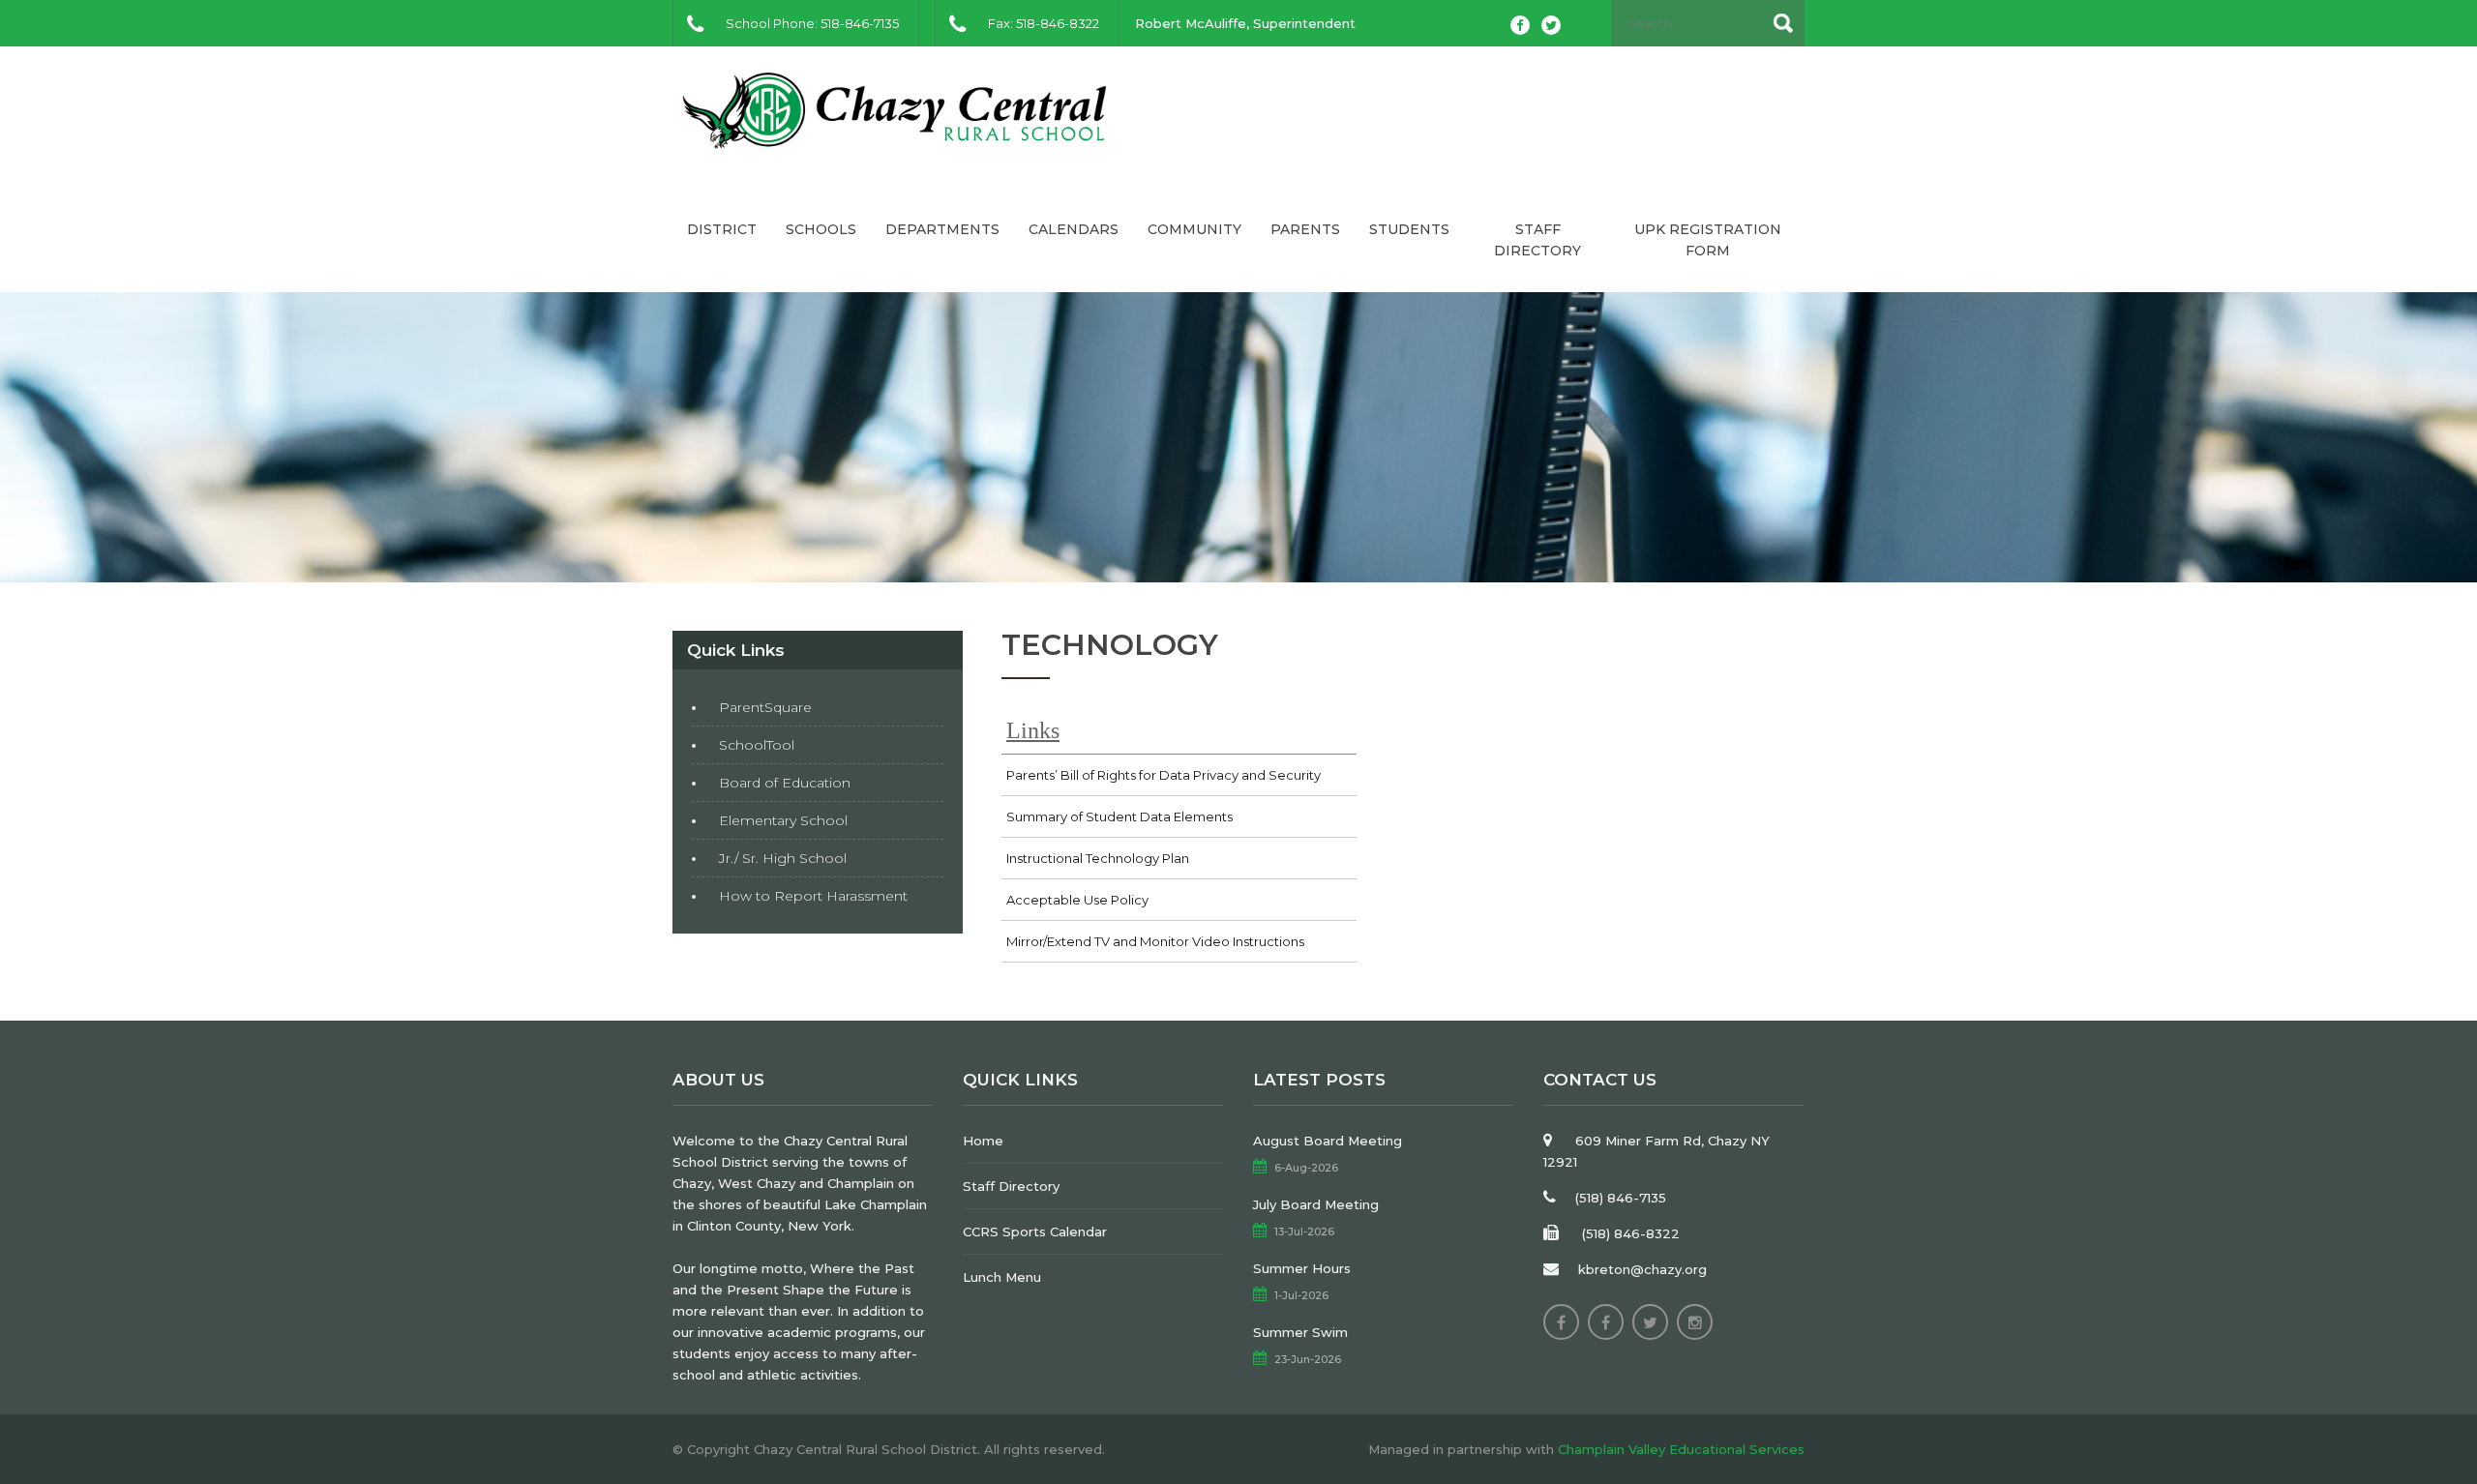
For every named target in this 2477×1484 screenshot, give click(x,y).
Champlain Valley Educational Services (1681, 1449)
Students (1409, 229)
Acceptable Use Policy (1077, 900)
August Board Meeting (1328, 1141)
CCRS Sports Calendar (1035, 1232)
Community (1194, 229)
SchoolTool (757, 745)
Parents (1305, 229)
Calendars (1074, 229)
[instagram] (1695, 1322)
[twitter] (1551, 25)
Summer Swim (1300, 1332)
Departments (942, 229)
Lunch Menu (1002, 1277)
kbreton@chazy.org (1642, 1269)
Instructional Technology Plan (1098, 858)
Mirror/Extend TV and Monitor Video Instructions (1155, 941)
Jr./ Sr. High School (783, 858)
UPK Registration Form (1708, 240)
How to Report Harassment (813, 896)
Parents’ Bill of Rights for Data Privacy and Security (1164, 775)
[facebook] (1520, 25)
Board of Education (785, 783)
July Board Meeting (1316, 1204)
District (722, 229)
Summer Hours (1302, 1268)
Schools (821, 229)
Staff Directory (1537, 240)
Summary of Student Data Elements (1119, 816)
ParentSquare (765, 707)
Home (983, 1141)
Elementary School (783, 820)
